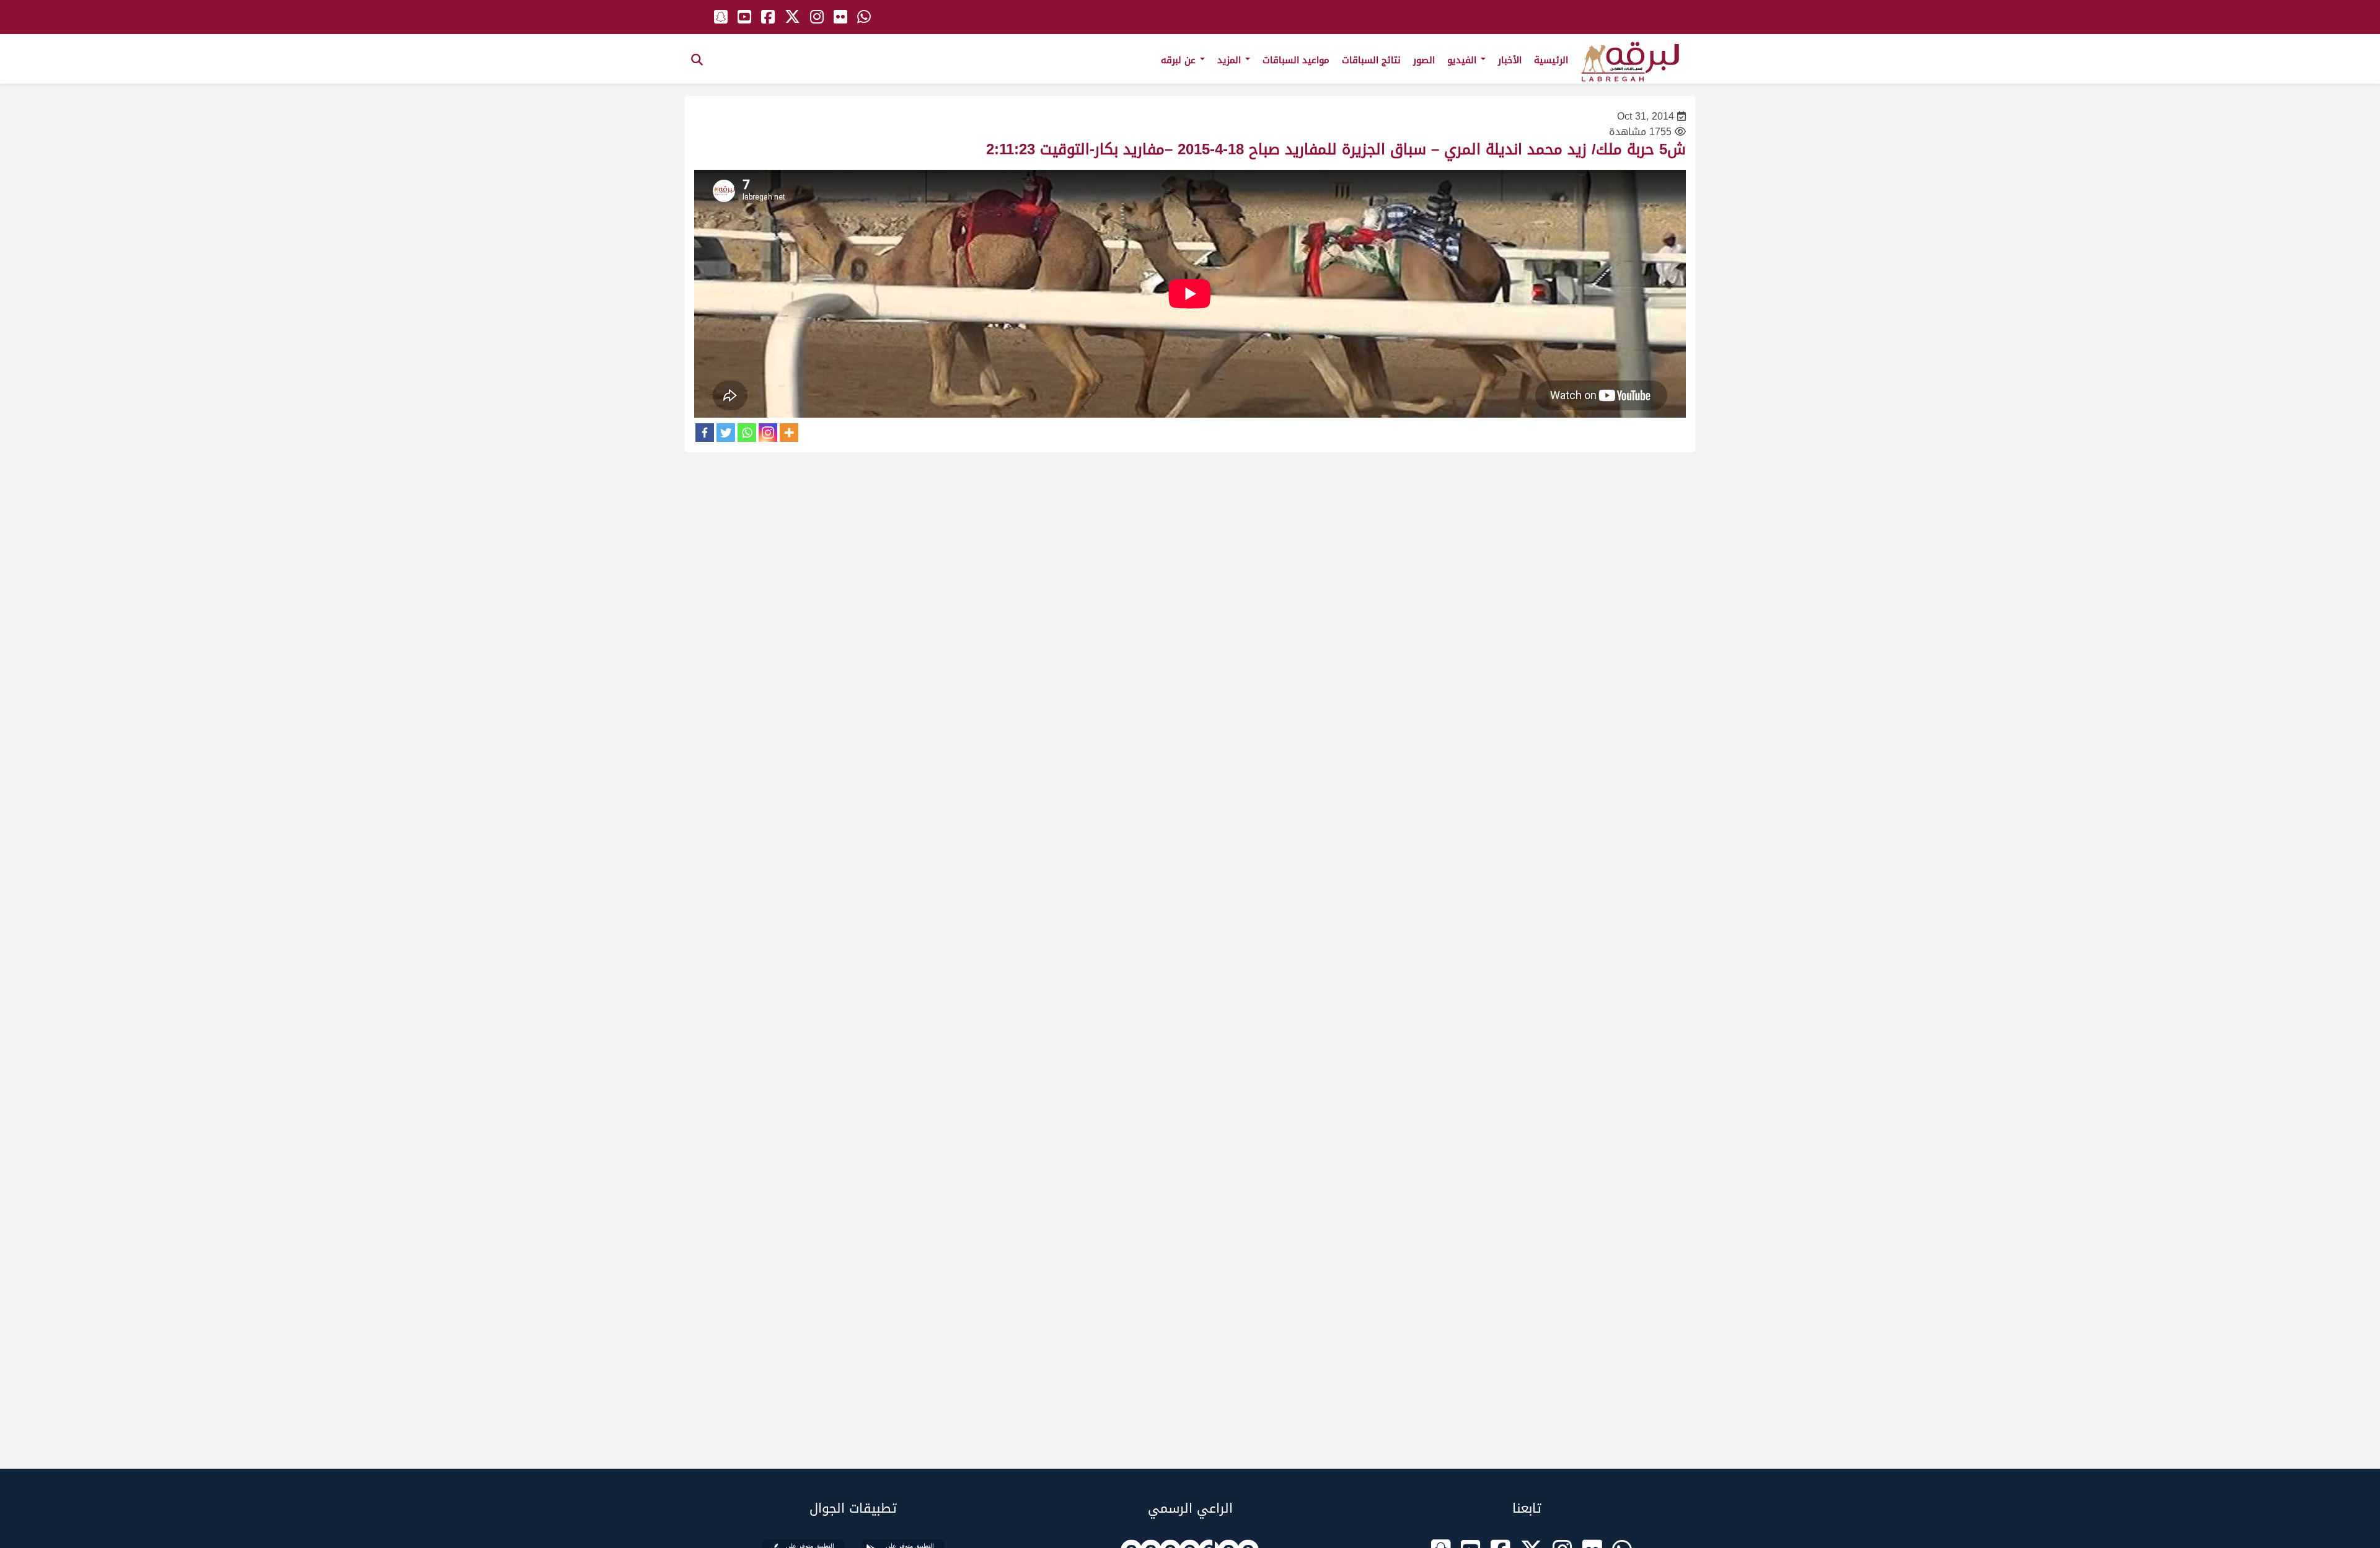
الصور (1424, 60)
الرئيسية (1551, 60)
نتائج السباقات (1371, 60)
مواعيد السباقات (1296, 60)
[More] (789, 433)
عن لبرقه (1180, 60)
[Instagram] (768, 433)
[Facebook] (705, 433)
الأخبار (1510, 60)
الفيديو (1463, 60)
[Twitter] (726, 433)
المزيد (1231, 60)
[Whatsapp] (747, 433)
